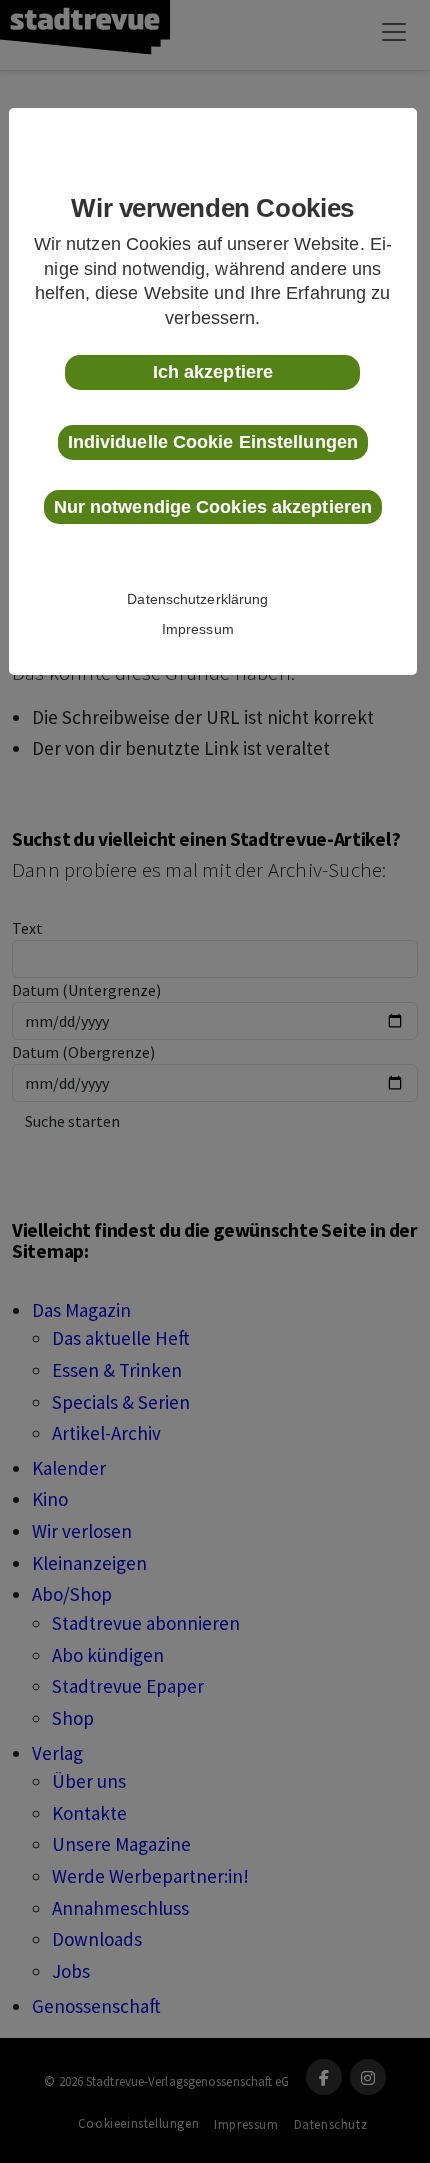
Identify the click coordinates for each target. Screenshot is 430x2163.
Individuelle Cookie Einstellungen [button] (213, 442)
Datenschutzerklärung (197, 599)
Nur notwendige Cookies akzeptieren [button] (213, 507)
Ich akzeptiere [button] (213, 372)
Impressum (198, 629)
